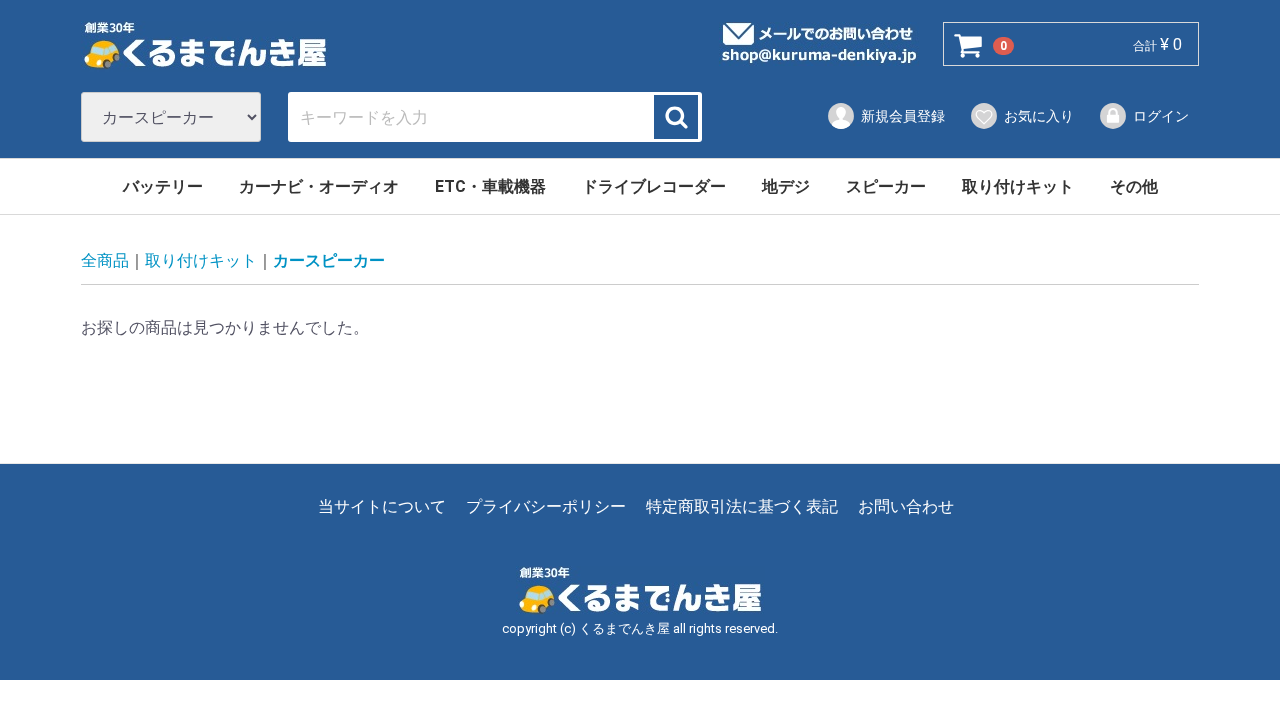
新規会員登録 (903, 116)
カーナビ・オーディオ (319, 186)
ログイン (1161, 116)
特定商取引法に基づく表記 (742, 507)
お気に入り (1039, 116)
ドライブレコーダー (654, 186)
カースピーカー (329, 261)
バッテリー (163, 186)
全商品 (105, 261)
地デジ (786, 186)
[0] (969, 45)
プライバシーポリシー (546, 507)
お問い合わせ (906, 507)
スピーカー (886, 186)
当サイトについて (382, 507)
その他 (1134, 186)
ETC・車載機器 (490, 186)
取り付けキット (1018, 186)
